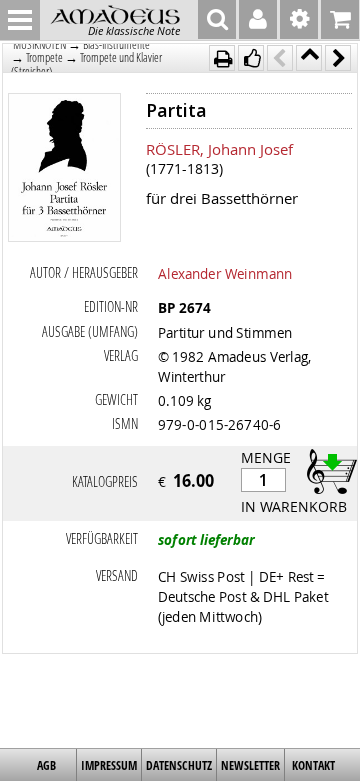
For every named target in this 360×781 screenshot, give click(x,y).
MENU (20, 20)
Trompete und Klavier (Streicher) (86, 64)
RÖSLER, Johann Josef (219, 149)
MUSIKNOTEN (39, 44)
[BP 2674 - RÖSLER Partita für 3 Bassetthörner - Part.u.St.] (65, 169)
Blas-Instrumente (116, 44)
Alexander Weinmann (225, 273)
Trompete (44, 57)
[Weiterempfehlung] (251, 58)
